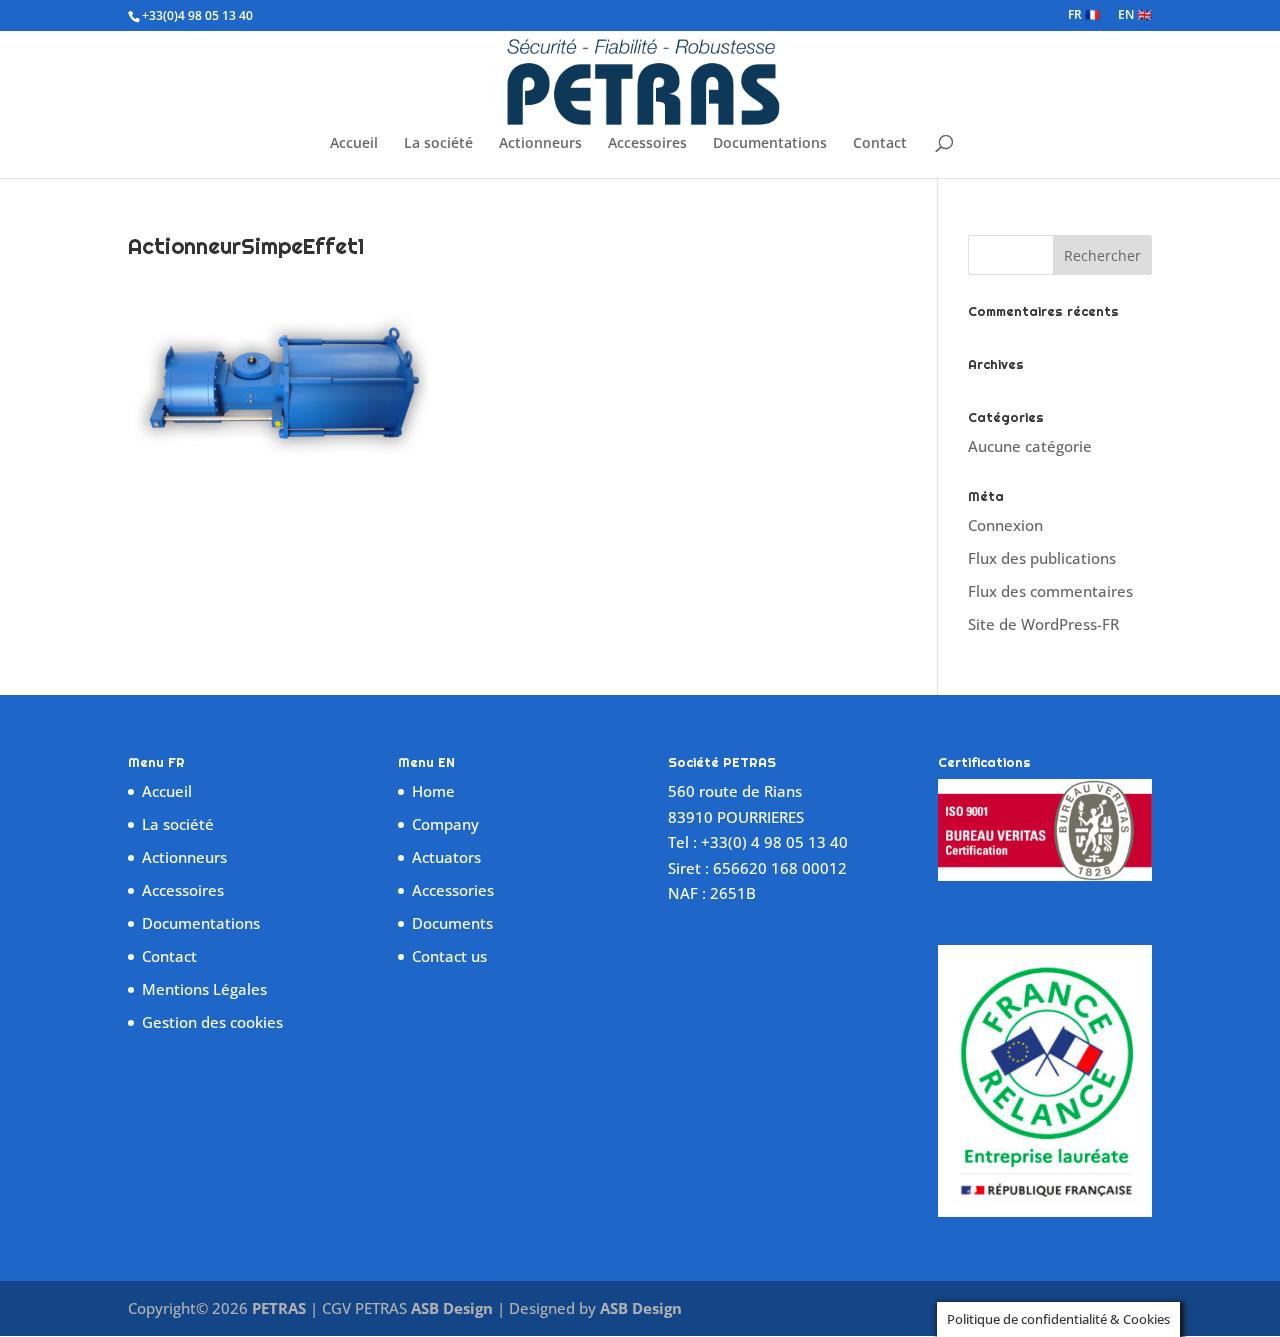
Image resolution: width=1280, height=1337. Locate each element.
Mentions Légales (204, 989)
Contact (880, 144)
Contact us (449, 956)
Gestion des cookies (212, 1022)
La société (438, 144)
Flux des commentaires (1050, 591)
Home (433, 791)
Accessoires (647, 144)
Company (445, 824)
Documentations (770, 144)
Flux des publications (1042, 558)
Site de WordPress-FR (1043, 624)
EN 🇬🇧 (1135, 16)
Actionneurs (540, 144)
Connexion (1005, 525)
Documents (452, 923)
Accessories (453, 890)
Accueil (354, 144)
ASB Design (454, 1308)
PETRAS (279, 1308)
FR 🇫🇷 (1084, 16)
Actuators (446, 857)
